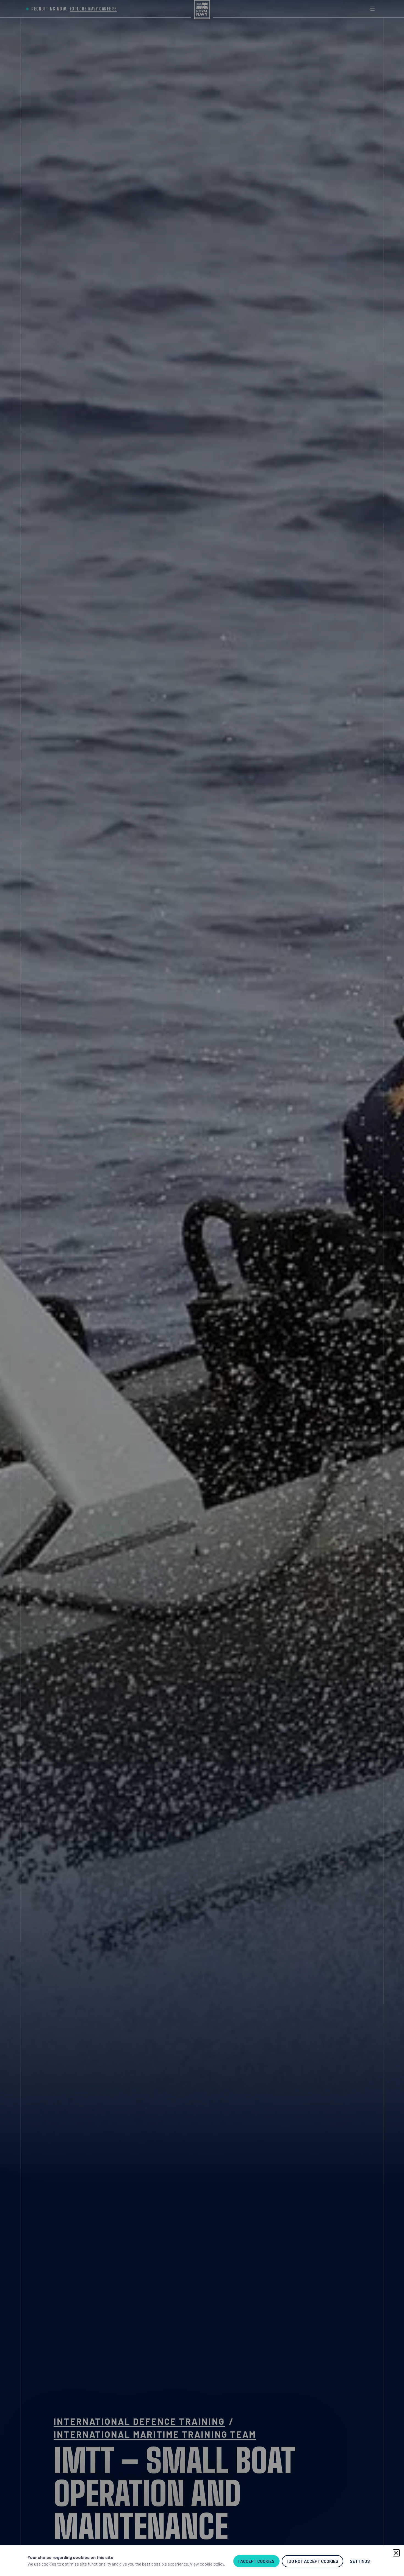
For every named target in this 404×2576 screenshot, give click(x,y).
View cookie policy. (207, 2564)
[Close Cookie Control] (396, 2553)
